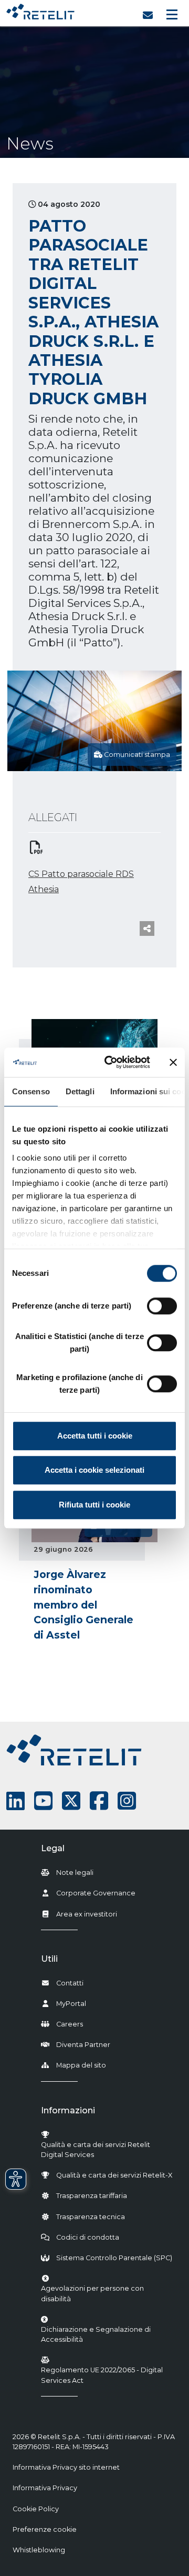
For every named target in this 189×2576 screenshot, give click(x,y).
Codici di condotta (88, 2237)
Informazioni (68, 2110)
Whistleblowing (39, 2550)
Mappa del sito (81, 2065)
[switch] (162, 1306)
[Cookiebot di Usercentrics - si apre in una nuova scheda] (111, 1062)
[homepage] (40, 9)
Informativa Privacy (45, 2488)
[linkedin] (15, 1801)
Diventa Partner (83, 2045)
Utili (49, 1959)
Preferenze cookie (45, 2529)
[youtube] (43, 1801)
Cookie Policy (36, 2509)
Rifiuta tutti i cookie (94, 1505)
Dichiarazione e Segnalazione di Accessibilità (107, 2334)
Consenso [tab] (31, 1091)
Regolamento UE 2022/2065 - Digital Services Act (102, 2375)
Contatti (70, 1983)
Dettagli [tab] (80, 1091)
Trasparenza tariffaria (92, 2196)
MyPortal (71, 2004)
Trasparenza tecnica (91, 2217)
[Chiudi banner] (173, 1062)
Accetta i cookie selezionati (94, 1470)
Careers (70, 2024)
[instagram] (127, 1801)
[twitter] (71, 1801)
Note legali (75, 1873)
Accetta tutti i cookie (95, 1436)
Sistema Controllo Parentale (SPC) (114, 2258)
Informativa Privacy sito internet (66, 2467)
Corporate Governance (96, 1893)
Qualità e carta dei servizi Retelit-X (114, 2175)
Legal (53, 1848)
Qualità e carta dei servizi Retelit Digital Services (96, 2150)
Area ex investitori (87, 1914)
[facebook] (99, 1801)
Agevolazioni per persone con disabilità (92, 2293)
